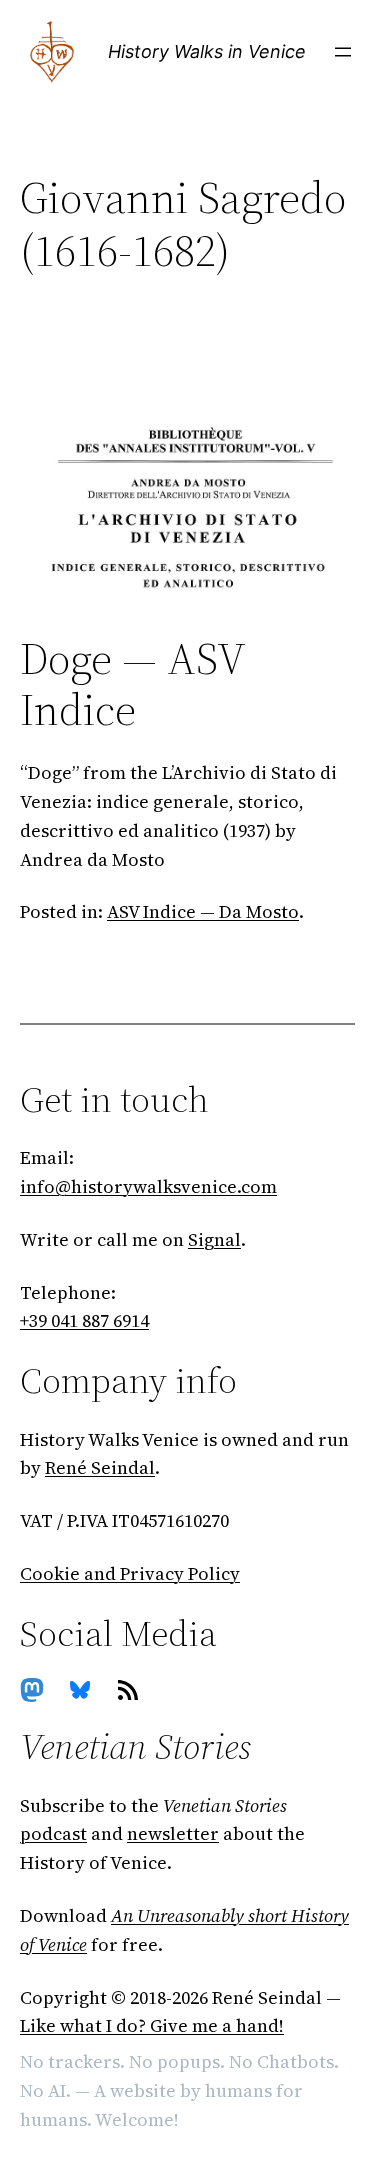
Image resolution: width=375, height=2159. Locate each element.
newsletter (173, 1833)
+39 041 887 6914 (84, 1320)
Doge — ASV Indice (132, 684)
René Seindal (100, 1467)
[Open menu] (343, 52)
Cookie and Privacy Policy (130, 1573)
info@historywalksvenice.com (148, 1186)
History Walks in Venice (207, 51)
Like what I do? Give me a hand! (152, 2025)
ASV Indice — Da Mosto (203, 911)
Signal (214, 1239)
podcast (53, 1833)
